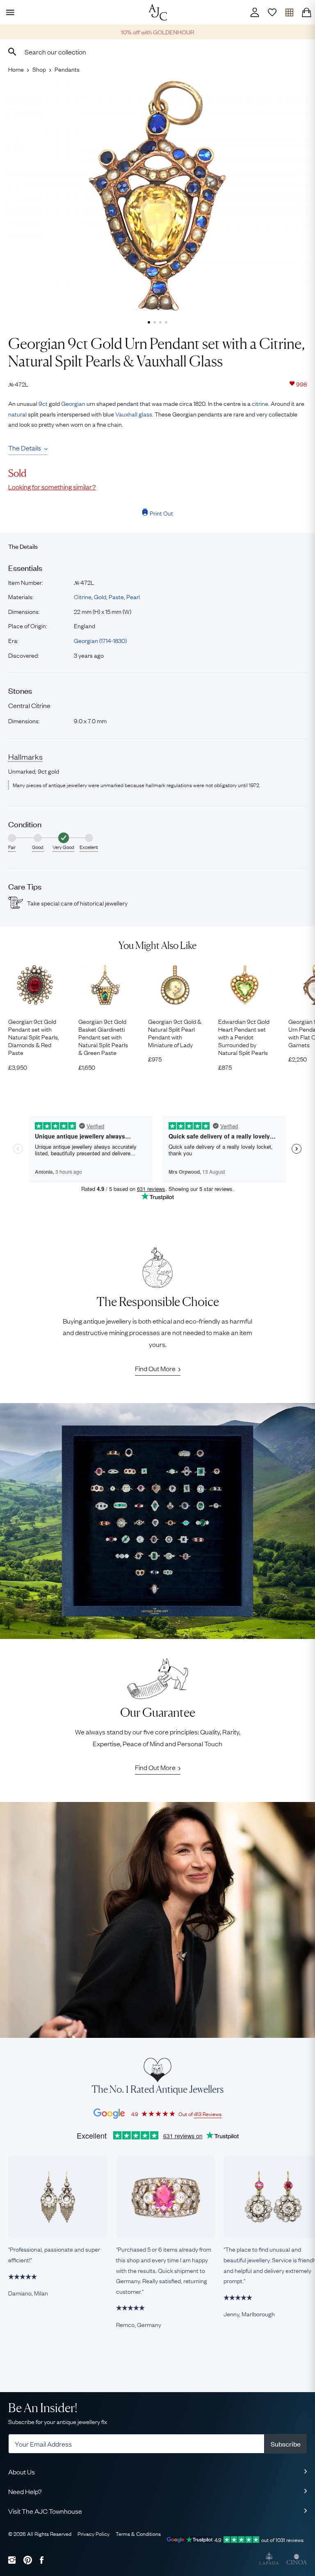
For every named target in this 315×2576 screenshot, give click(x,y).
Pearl (133, 596)
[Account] (255, 12)
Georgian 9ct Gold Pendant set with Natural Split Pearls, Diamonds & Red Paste (34, 1037)
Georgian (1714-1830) (100, 640)
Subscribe (286, 2444)
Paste (116, 596)
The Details (25, 448)
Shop (39, 69)
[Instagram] (12, 2560)
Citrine (83, 596)
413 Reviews (208, 2114)
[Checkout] (306, 12)
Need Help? (25, 2491)
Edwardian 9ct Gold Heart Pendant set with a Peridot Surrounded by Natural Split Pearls (244, 1037)
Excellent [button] (89, 847)
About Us (22, 2472)
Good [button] (38, 847)
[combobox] (157, 52)
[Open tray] (289, 12)
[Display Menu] (9, 12)
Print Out (161, 513)
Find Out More (155, 1368)
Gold (100, 596)
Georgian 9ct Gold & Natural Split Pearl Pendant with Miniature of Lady (175, 1033)
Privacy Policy (94, 2533)
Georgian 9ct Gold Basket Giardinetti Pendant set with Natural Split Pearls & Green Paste (103, 1037)
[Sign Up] (272, 12)
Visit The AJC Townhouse (45, 2511)
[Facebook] (42, 2560)
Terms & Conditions (138, 2533)
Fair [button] (12, 847)
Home (16, 69)
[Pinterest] (28, 2560)
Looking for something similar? (52, 487)
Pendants (67, 69)
